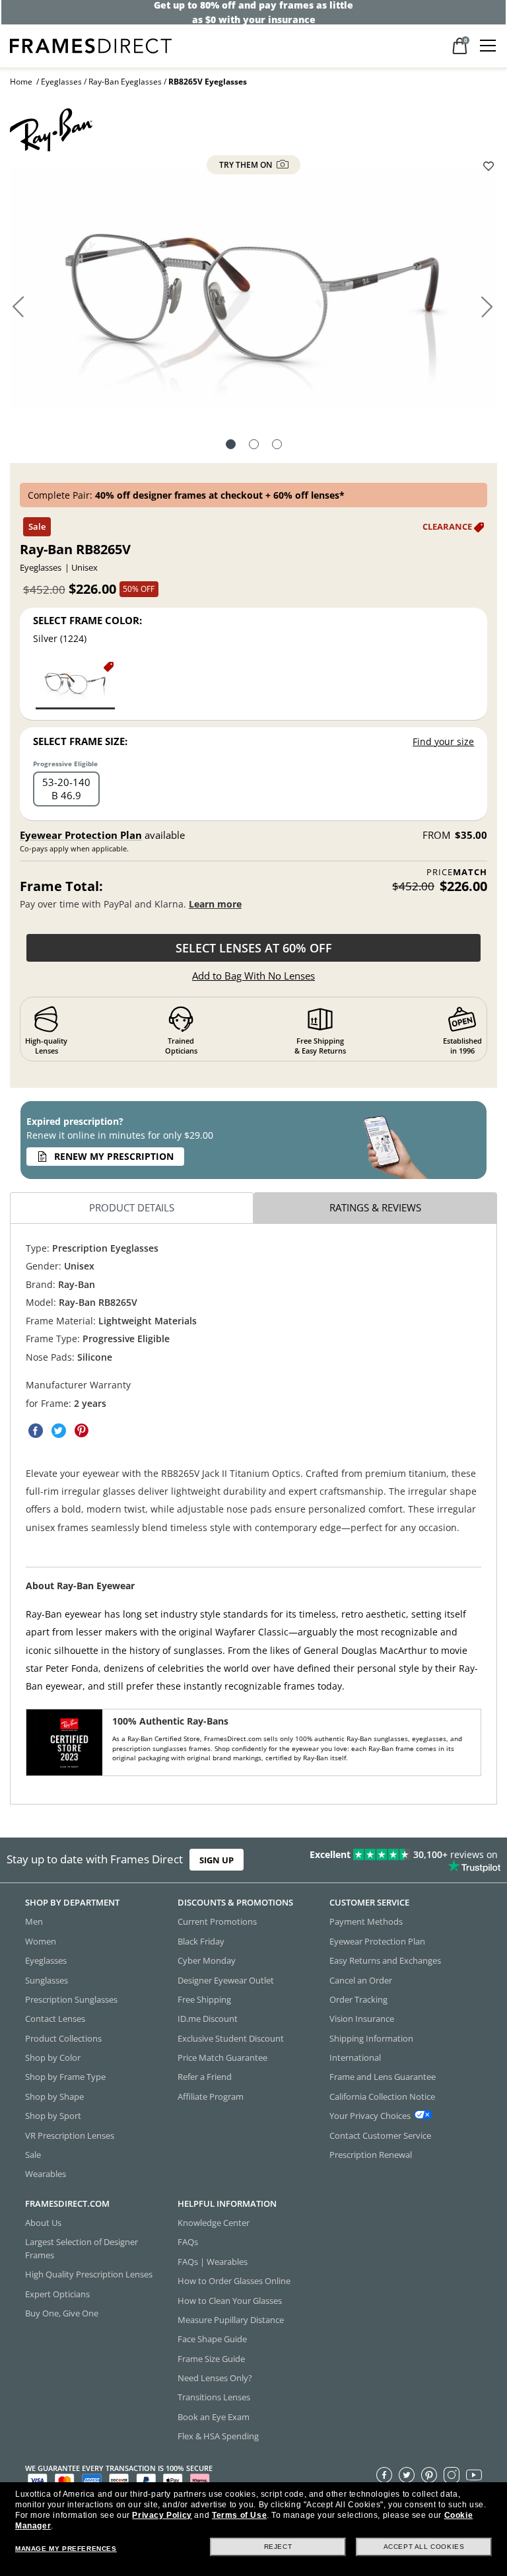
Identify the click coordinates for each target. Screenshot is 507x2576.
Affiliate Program (211, 2096)
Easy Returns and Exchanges (385, 1960)
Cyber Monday (207, 1960)
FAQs (188, 2242)
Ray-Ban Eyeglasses (125, 82)
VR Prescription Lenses (70, 2135)
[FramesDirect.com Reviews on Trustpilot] (397, 1860)
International (355, 2057)
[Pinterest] (429, 2474)
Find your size (443, 741)
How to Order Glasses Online (234, 2281)
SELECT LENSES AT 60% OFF (254, 948)
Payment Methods (366, 1921)
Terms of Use (239, 2515)
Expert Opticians (57, 2293)
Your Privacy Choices (370, 2116)
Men (34, 1921)
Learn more (215, 904)
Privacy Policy (162, 2515)
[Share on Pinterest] (82, 1431)
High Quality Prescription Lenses (89, 2274)
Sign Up (217, 1860)
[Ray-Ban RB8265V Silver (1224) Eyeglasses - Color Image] (75, 685)
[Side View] (277, 446)
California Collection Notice (382, 2096)
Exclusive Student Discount (231, 2038)
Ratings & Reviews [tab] (375, 1207)
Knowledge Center (214, 2223)
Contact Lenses (55, 2019)
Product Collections (63, 2038)
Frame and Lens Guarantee (383, 2077)
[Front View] (254, 446)
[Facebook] (384, 2474)
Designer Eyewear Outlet (226, 1980)
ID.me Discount (208, 2019)
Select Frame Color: (87, 620)
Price (457, 872)
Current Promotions (217, 1921)
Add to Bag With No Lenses (253, 976)
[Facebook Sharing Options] (36, 1431)
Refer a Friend (205, 2077)
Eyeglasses (61, 82)
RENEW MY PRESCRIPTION (114, 1156)
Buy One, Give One (62, 2313)
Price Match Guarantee (222, 2057)
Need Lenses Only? (215, 2378)
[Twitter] (407, 2474)
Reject (278, 2547)
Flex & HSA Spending (218, 2436)
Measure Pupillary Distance (231, 2320)
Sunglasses (47, 1980)
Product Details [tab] (132, 1207)
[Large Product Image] (253, 293)
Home (21, 82)
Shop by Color (53, 2057)
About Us (43, 2223)
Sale (33, 2155)
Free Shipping (204, 1999)
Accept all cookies (424, 2547)
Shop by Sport (53, 2116)
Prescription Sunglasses (71, 1999)
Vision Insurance (362, 2019)
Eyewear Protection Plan (81, 835)
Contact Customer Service (380, 2135)
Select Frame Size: (80, 741)
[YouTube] (474, 2474)
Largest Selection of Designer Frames (82, 2248)
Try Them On (247, 165)
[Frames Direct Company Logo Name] (91, 45)
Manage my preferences (66, 2549)
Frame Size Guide (211, 2358)
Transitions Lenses (214, 2397)
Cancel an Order (361, 1980)
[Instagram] (452, 2474)
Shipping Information (371, 2038)
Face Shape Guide (212, 2339)
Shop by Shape (54, 2096)
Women (41, 1941)
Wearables (46, 2174)
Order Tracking (358, 1999)
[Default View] (231, 446)
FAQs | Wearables (213, 2261)
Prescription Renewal (371, 2155)
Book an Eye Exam (214, 2416)
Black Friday (201, 1941)
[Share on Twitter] (59, 1431)
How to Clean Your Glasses (230, 2300)
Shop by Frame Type (65, 2077)
